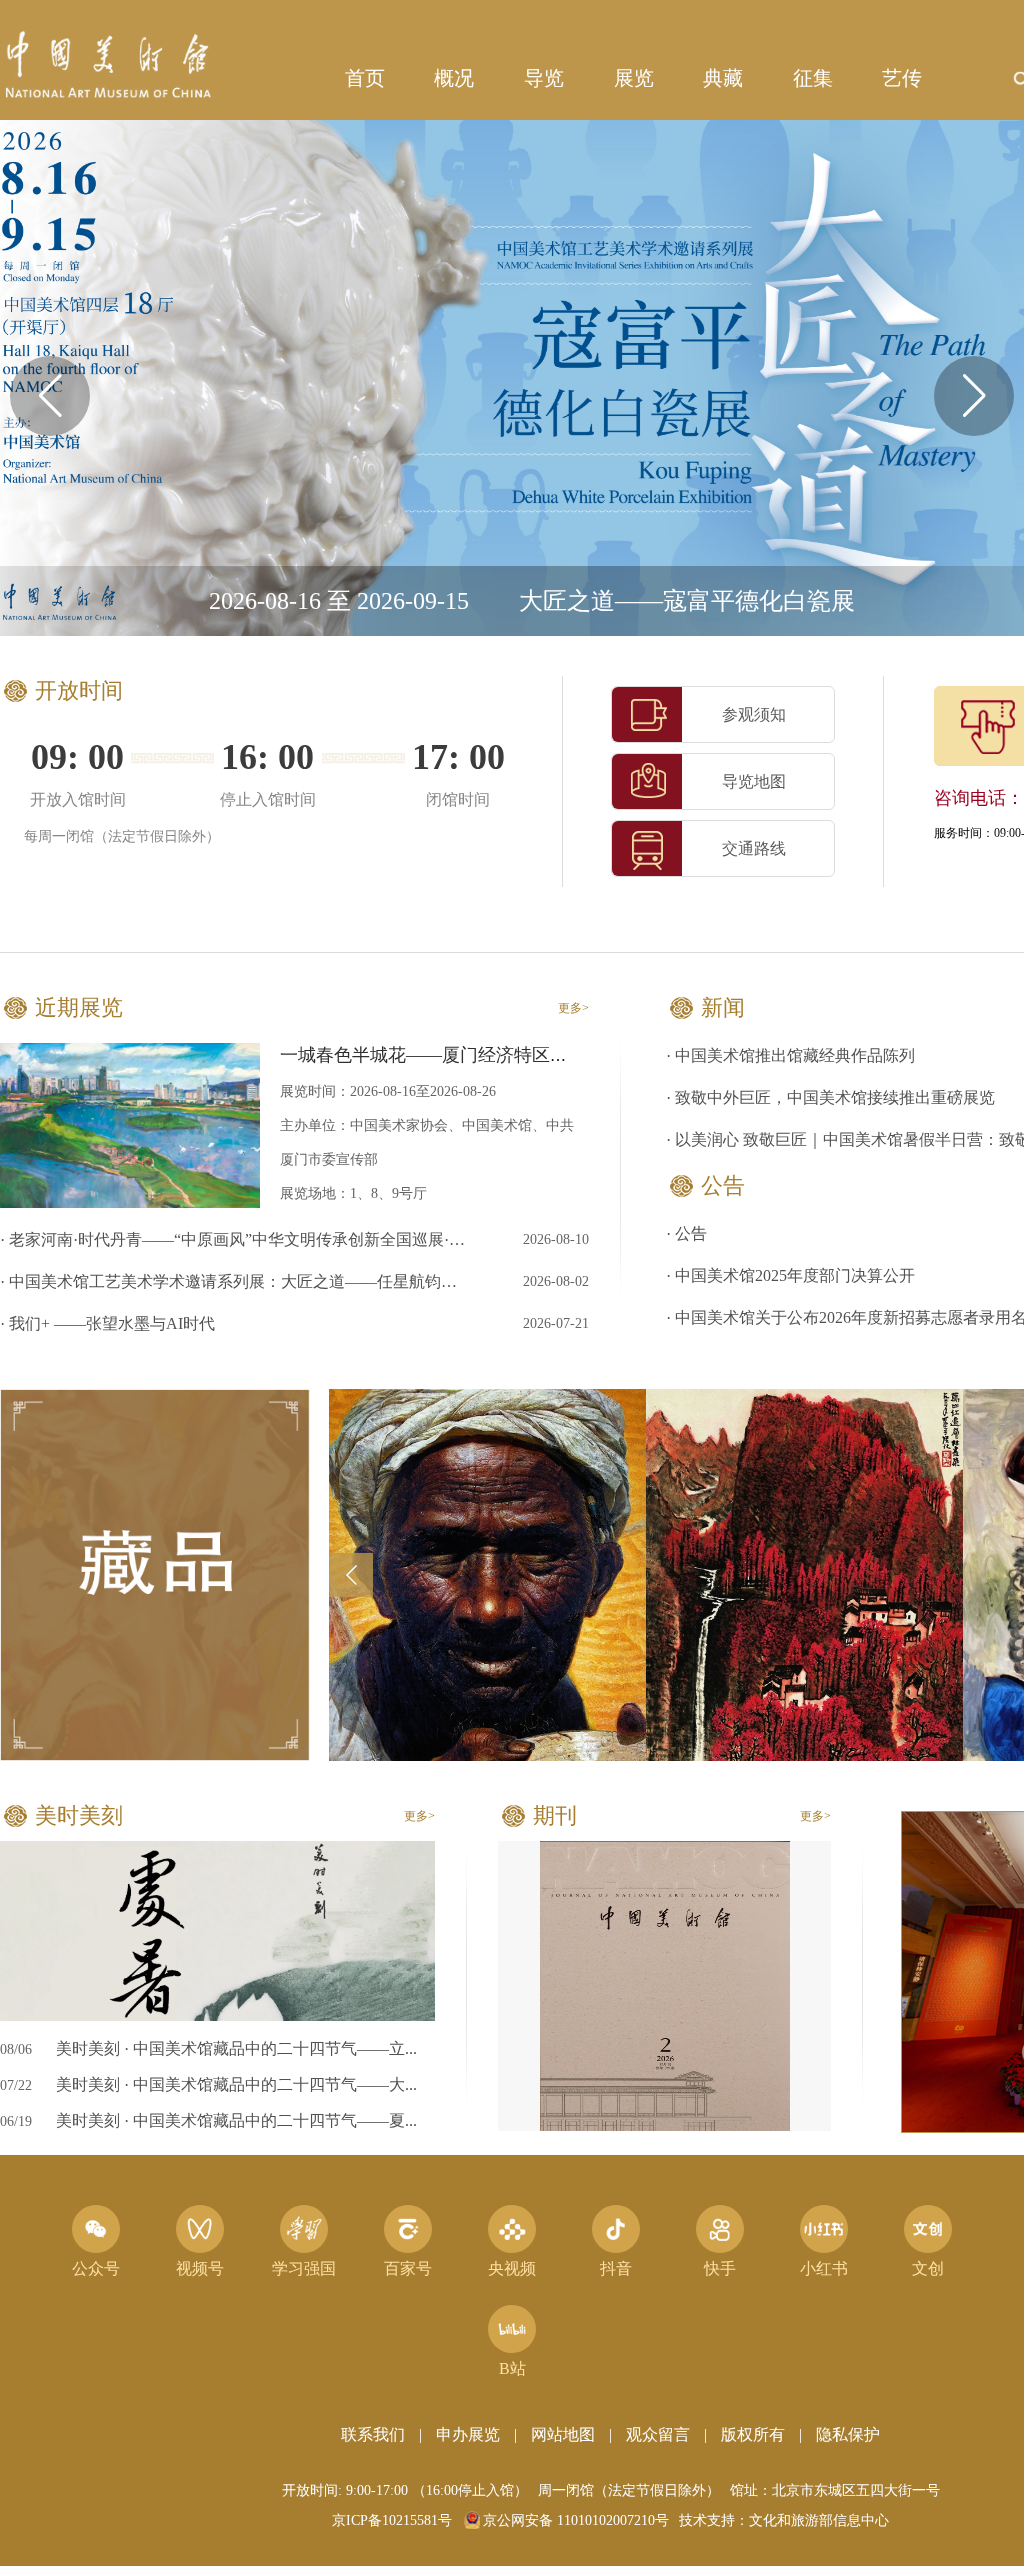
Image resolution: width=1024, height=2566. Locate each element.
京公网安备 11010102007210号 (576, 2520)
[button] (974, 396)
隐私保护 (848, 2434)
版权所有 (753, 2434)
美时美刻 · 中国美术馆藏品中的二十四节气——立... (236, 2048)
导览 (544, 78)
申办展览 (468, 2434)
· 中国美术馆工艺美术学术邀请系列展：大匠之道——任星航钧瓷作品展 (235, 1281)
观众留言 (658, 2434)
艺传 (902, 78)
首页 (365, 78)
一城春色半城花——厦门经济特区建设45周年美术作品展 (505, 1055)
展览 (634, 78)
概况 (454, 78)
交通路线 (754, 848)
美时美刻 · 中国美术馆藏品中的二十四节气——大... (236, 2084)
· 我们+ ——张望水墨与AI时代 (107, 1323)
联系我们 (373, 2434)
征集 (813, 78)
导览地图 (754, 781)
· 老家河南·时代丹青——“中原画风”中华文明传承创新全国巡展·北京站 (235, 1239)
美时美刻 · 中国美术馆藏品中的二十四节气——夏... (236, 2120)
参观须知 (754, 714)
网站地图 (563, 2434)
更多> (573, 1008)
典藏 (723, 78)
